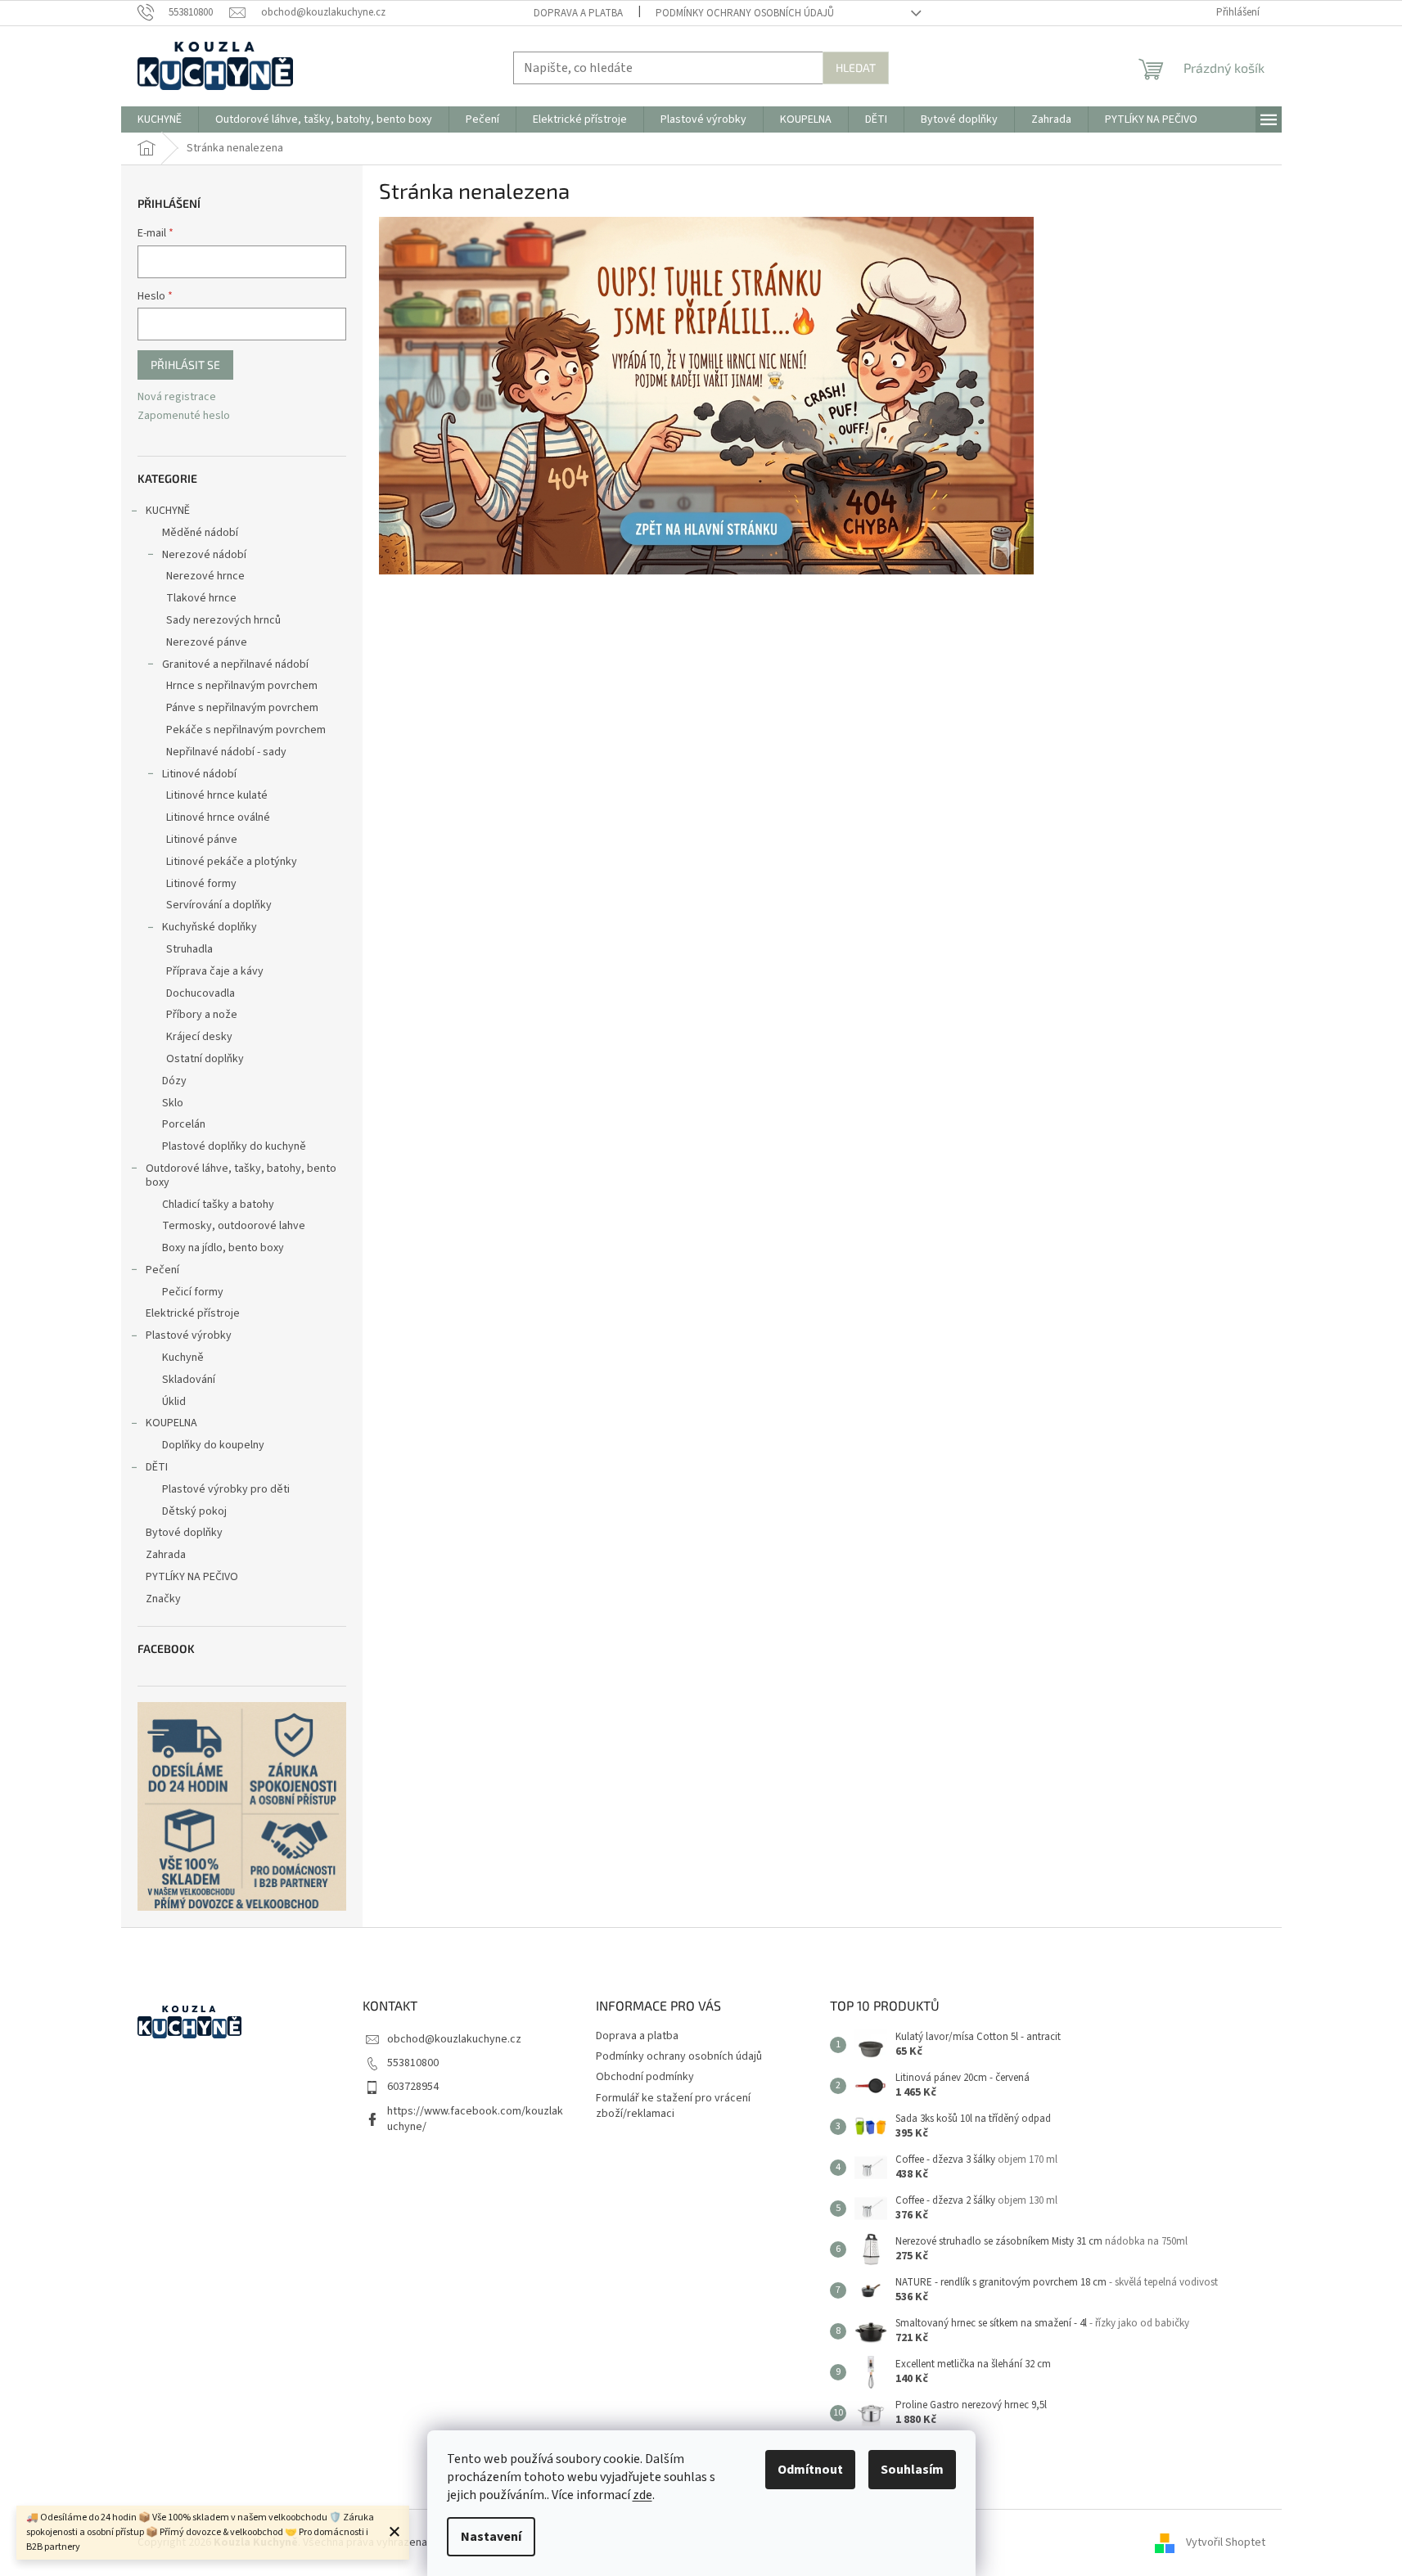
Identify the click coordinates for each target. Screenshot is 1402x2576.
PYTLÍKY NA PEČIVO (192, 1577)
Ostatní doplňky (205, 1059)
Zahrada (166, 1555)
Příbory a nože (202, 1015)
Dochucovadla (201, 993)
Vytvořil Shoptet (1226, 2542)
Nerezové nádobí (204, 555)
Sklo (173, 1103)
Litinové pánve (202, 840)
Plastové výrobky (189, 1335)
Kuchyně (183, 1358)
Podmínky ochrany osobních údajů (745, 13)
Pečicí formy (193, 1292)
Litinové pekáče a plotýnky (232, 862)
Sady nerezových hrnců (223, 620)
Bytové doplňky (184, 1533)
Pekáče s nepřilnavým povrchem (246, 730)
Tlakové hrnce (201, 598)
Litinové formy (201, 884)
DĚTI (157, 1467)
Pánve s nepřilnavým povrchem (242, 708)
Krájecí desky (199, 1037)
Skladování (189, 1380)
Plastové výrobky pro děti (226, 1489)
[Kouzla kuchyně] (706, 395)
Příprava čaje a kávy (215, 971)
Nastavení (491, 2537)
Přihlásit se (185, 365)
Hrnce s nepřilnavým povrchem (242, 686)
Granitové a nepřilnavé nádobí (235, 664)
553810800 (413, 2063)
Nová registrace (177, 397)
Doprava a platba (578, 13)
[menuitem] (160, 119)
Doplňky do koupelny (213, 1445)
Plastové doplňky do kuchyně (234, 1146)
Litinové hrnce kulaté (217, 795)
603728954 (413, 2087)
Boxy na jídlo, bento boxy (223, 1248)
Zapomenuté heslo (184, 416)
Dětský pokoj (194, 1511)
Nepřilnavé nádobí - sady (226, 752)
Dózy (174, 1081)
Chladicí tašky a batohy (218, 1205)
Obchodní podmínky (645, 2077)
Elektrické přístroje (193, 1313)
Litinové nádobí (199, 774)
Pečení (162, 1270)
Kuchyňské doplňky (210, 927)
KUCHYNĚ (168, 511)
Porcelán (184, 1124)
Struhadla (189, 949)
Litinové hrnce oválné (218, 817)
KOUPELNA (171, 1423)
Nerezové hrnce (205, 576)
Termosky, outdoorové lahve (234, 1226)
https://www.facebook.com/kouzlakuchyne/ (475, 2119)
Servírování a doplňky (219, 905)
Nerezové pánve (207, 642)
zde (642, 2495)
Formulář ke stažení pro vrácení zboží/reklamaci (673, 2106)
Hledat (856, 68)
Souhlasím (912, 2470)
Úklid (174, 1402)
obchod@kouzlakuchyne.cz (454, 2039)
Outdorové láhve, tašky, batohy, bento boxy (241, 1175)
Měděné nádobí (200, 533)
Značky (163, 1599)
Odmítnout (810, 2470)
